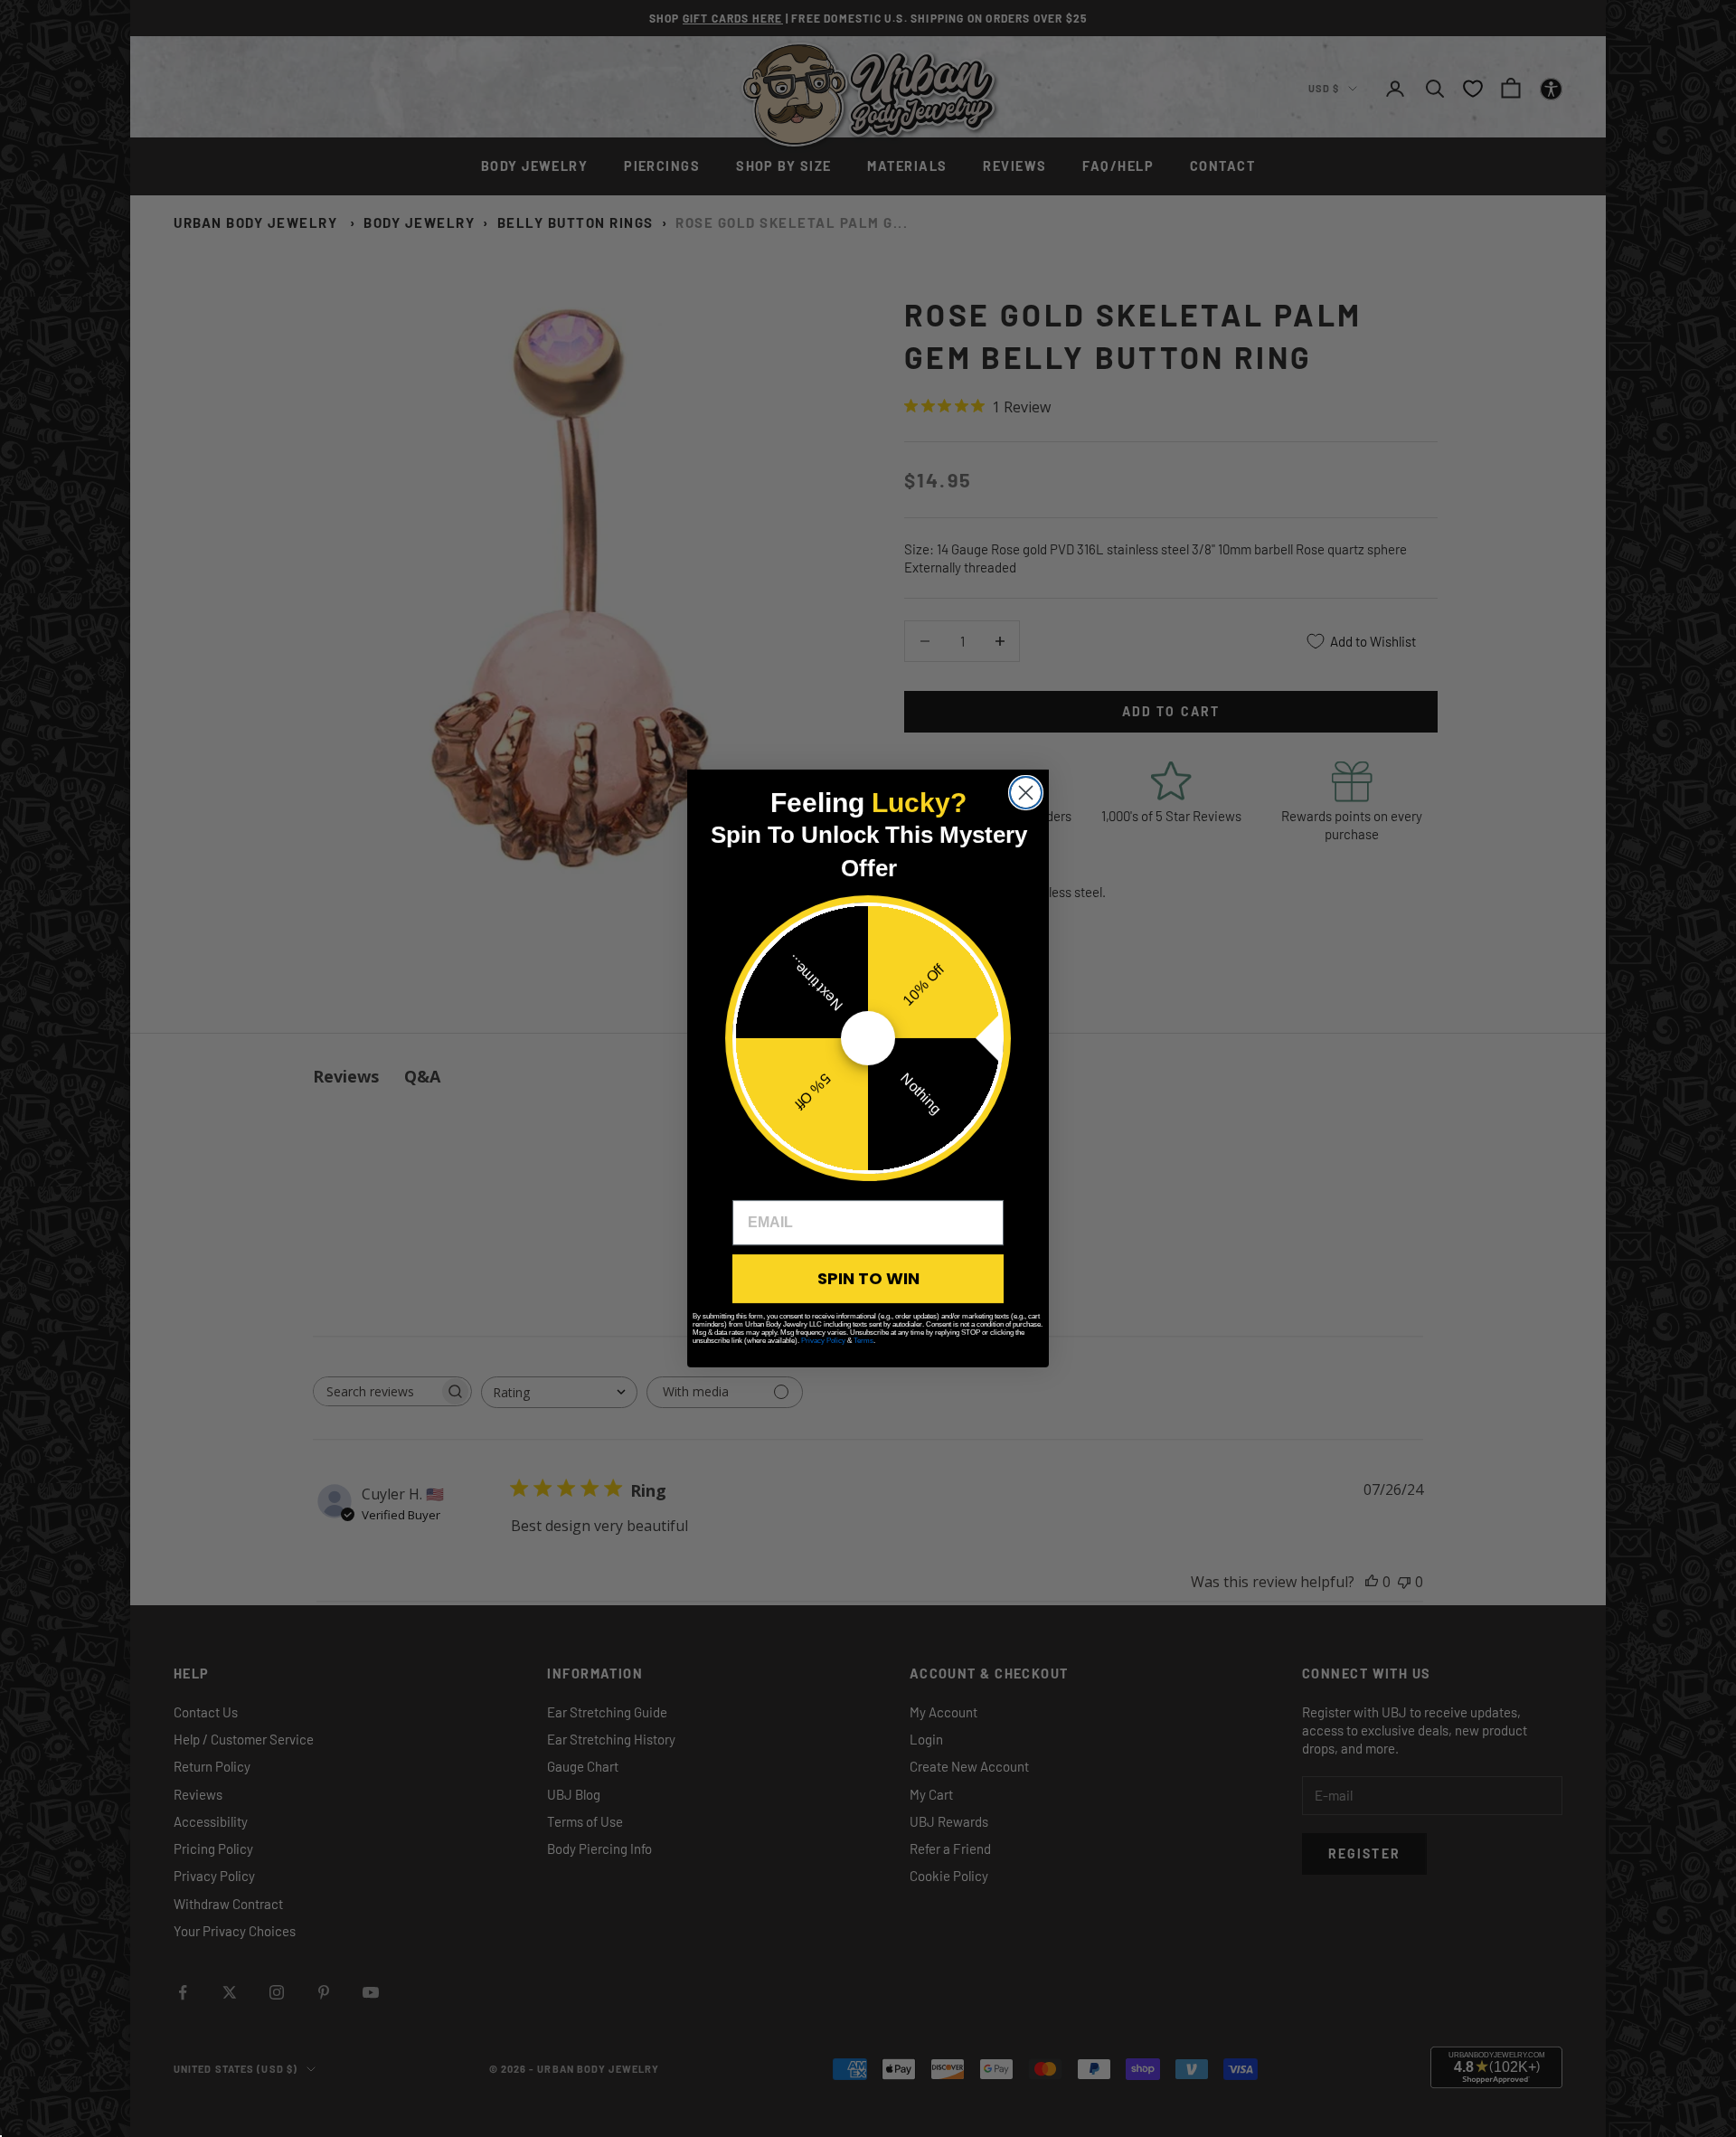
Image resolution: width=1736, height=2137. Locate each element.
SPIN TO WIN (868, 1278)
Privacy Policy (823, 1341)
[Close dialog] (1026, 793)
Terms (863, 1341)
